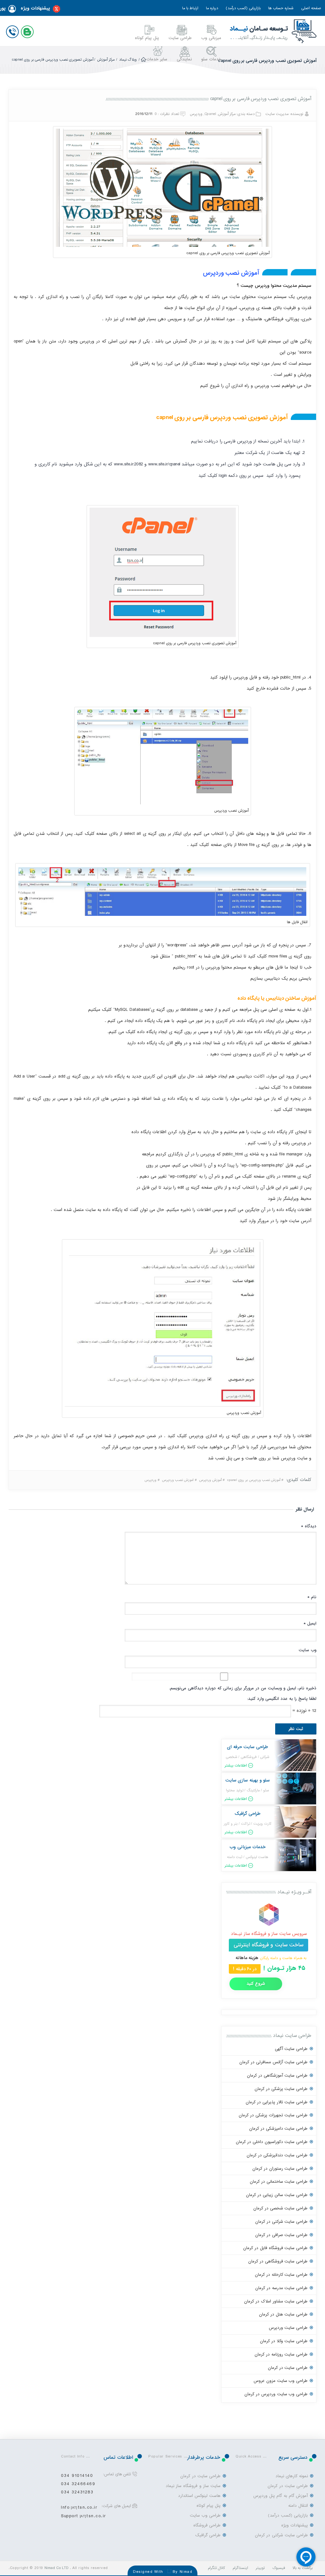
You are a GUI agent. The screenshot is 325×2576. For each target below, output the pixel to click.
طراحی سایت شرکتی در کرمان (281, 2222)
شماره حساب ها (281, 8)
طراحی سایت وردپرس (288, 2328)
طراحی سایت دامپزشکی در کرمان (278, 2129)
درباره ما (212, 8)
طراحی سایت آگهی (291, 2049)
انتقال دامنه (298, 2506)
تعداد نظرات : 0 (167, 114)
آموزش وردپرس (210, 1480)
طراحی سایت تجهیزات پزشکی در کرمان (273, 2115)
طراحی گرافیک (208, 2535)
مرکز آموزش (106, 60)
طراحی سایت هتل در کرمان (283, 2314)
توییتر (260, 2568)
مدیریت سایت (277, 114)
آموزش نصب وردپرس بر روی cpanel (254, 1480)
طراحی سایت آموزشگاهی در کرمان (277, 2076)
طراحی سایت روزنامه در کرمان (281, 2354)
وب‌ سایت (308, 1650)
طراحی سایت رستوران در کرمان (280, 2169)
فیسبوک (279, 2568)
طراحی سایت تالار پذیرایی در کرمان (277, 2102)
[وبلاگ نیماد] (29, 30)
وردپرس (196, 114)
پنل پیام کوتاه (147, 38)
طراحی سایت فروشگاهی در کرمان (278, 2261)
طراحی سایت (180, 38)
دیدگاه (309, 1526)
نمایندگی (184, 59)
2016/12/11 (144, 114)
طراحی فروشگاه (207, 2525)
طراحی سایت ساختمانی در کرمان (279, 2182)
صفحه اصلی (311, 8)
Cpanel (210, 114)
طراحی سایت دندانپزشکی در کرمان (277, 2155)
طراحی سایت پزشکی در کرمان (281, 2089)
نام (312, 1597)
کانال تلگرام (217, 2568)
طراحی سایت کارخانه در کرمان (281, 2275)
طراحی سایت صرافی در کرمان (281, 2235)
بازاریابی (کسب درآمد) (243, 8)
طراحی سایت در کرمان (288, 2368)
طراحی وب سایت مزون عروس (281, 2381)
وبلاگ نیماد (128, 60)
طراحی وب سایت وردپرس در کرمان (276, 2394)
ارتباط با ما (190, 8)
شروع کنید (256, 1984)
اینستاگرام (240, 2568)
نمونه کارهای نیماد (292, 2476)
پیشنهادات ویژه (35, 8)
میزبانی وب (211, 38)
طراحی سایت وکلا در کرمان (284, 2341)
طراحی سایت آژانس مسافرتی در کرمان (273, 2062)
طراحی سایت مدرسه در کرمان (281, 2288)
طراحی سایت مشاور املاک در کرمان (276, 2301)
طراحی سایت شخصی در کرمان (280, 2208)
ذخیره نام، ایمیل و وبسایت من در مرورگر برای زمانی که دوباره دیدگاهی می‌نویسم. (243, 1688)
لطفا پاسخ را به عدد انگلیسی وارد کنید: (282, 1699)
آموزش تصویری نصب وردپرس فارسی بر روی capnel (261, 99)
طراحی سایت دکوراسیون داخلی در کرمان (272, 2142)
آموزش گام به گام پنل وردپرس (281, 2496)
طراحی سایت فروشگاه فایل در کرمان (275, 2248)
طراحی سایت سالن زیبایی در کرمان (277, 2195)
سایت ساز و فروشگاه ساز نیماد (193, 2486)
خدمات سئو (211, 59)
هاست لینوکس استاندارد (199, 2496)
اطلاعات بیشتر (236, 1766)
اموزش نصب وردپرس (178, 1480)
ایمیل (310, 1623)
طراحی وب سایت (205, 2515)
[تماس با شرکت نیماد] (14, 30)
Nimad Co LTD (56, 2568)
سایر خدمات (157, 59)
